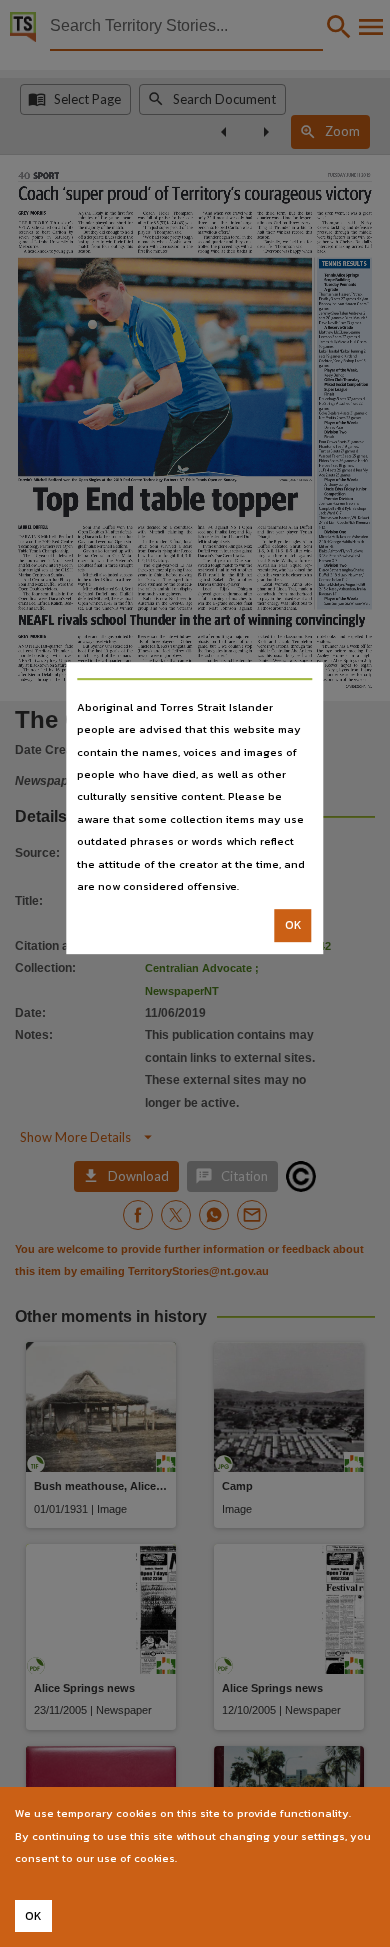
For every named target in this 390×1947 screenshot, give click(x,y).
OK (293, 926)
